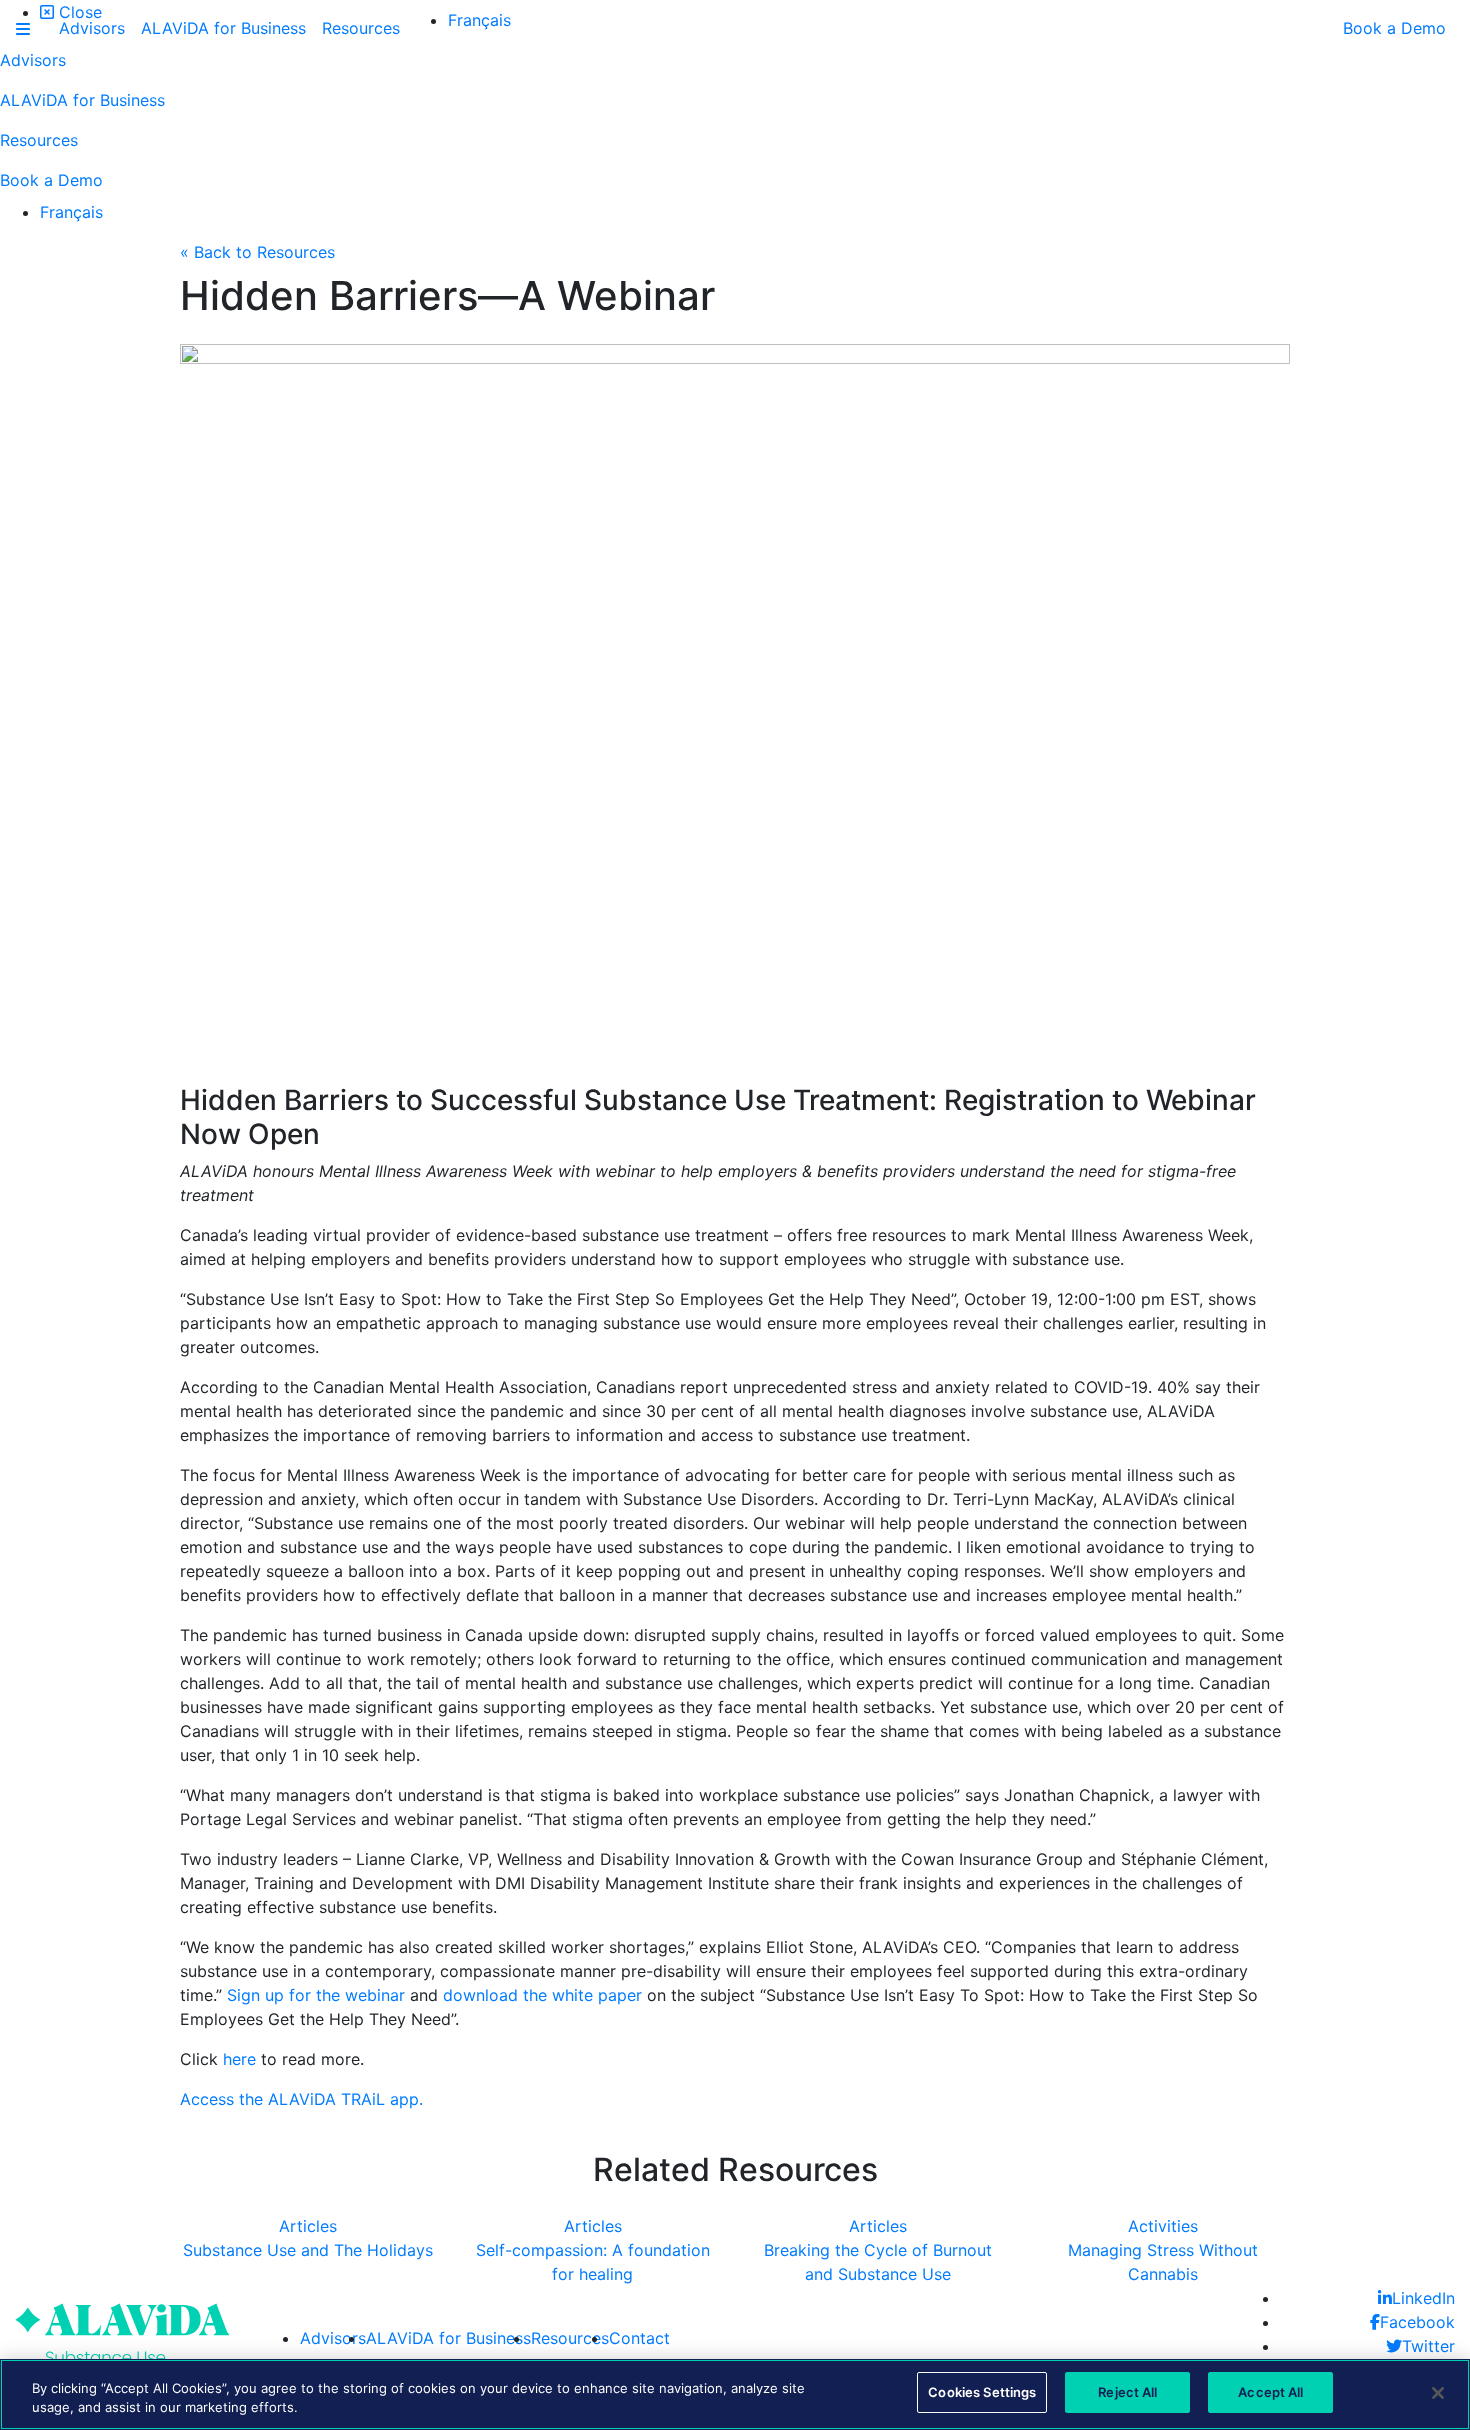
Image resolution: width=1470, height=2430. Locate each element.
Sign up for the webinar (316, 1995)
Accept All (1270, 2392)
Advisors (333, 2338)
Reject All (1127, 2392)
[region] (735, 2394)
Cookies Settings (982, 2392)
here (239, 2059)
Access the (224, 2099)
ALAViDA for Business (448, 2338)
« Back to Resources (257, 252)
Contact (639, 2338)
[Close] (1438, 2393)
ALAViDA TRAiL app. (345, 2099)
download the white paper (542, 1995)
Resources (570, 2338)
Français (71, 212)
